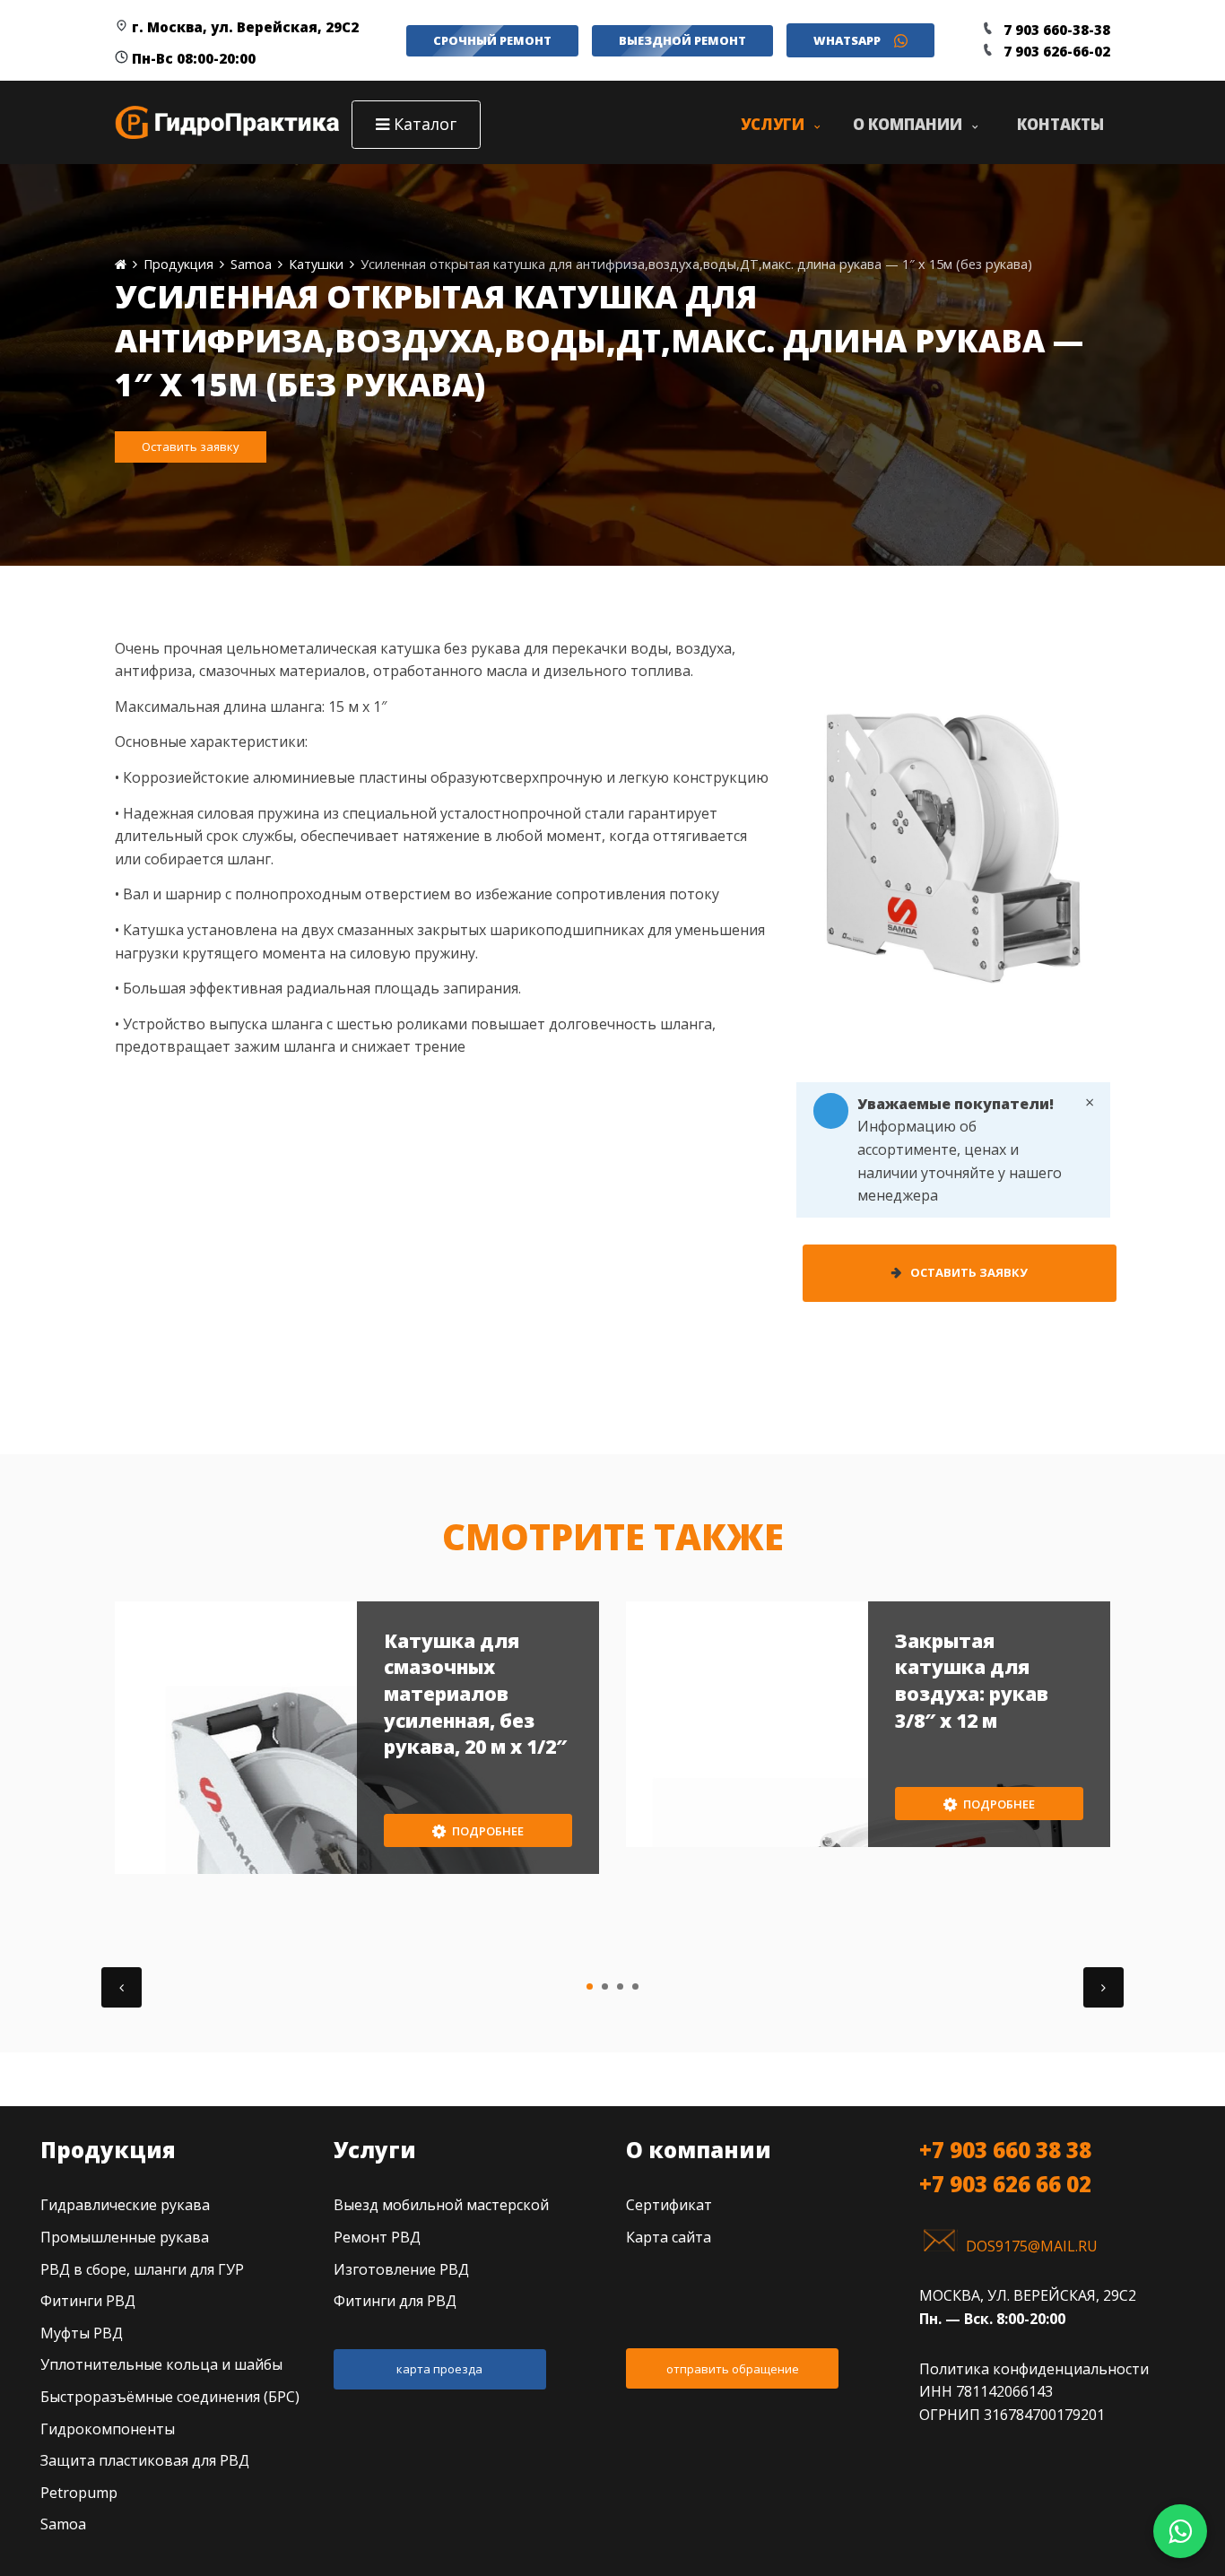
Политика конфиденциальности (1034, 2369)
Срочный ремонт (492, 40)
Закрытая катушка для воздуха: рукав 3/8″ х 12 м (972, 1681)
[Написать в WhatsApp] (1180, 2531)
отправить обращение (733, 2369)
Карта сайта (669, 2237)
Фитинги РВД (88, 2301)
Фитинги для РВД (395, 2301)
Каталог (425, 124)
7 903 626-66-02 (1057, 51)
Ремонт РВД (377, 2237)
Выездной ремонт (682, 40)
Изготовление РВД (401, 2269)
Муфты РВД (82, 2333)
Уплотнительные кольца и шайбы (161, 2364)
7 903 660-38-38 (1057, 30)
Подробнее (487, 1831)
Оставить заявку (191, 447)
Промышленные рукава (125, 2237)
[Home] (121, 264)
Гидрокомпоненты (108, 2429)
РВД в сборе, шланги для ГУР (142, 2269)
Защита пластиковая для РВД (145, 2460)
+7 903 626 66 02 (1005, 2184)
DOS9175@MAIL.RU (1032, 2246)
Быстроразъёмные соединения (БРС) (170, 2397)
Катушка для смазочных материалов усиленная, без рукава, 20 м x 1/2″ (475, 1694)
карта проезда (439, 2369)
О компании (699, 2150)
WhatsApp (847, 40)
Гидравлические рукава (125, 2205)
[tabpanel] (357, 1738)
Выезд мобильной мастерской (441, 2205)
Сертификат (669, 2205)
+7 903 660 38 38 (1005, 2150)
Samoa (63, 2524)
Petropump (79, 2493)
